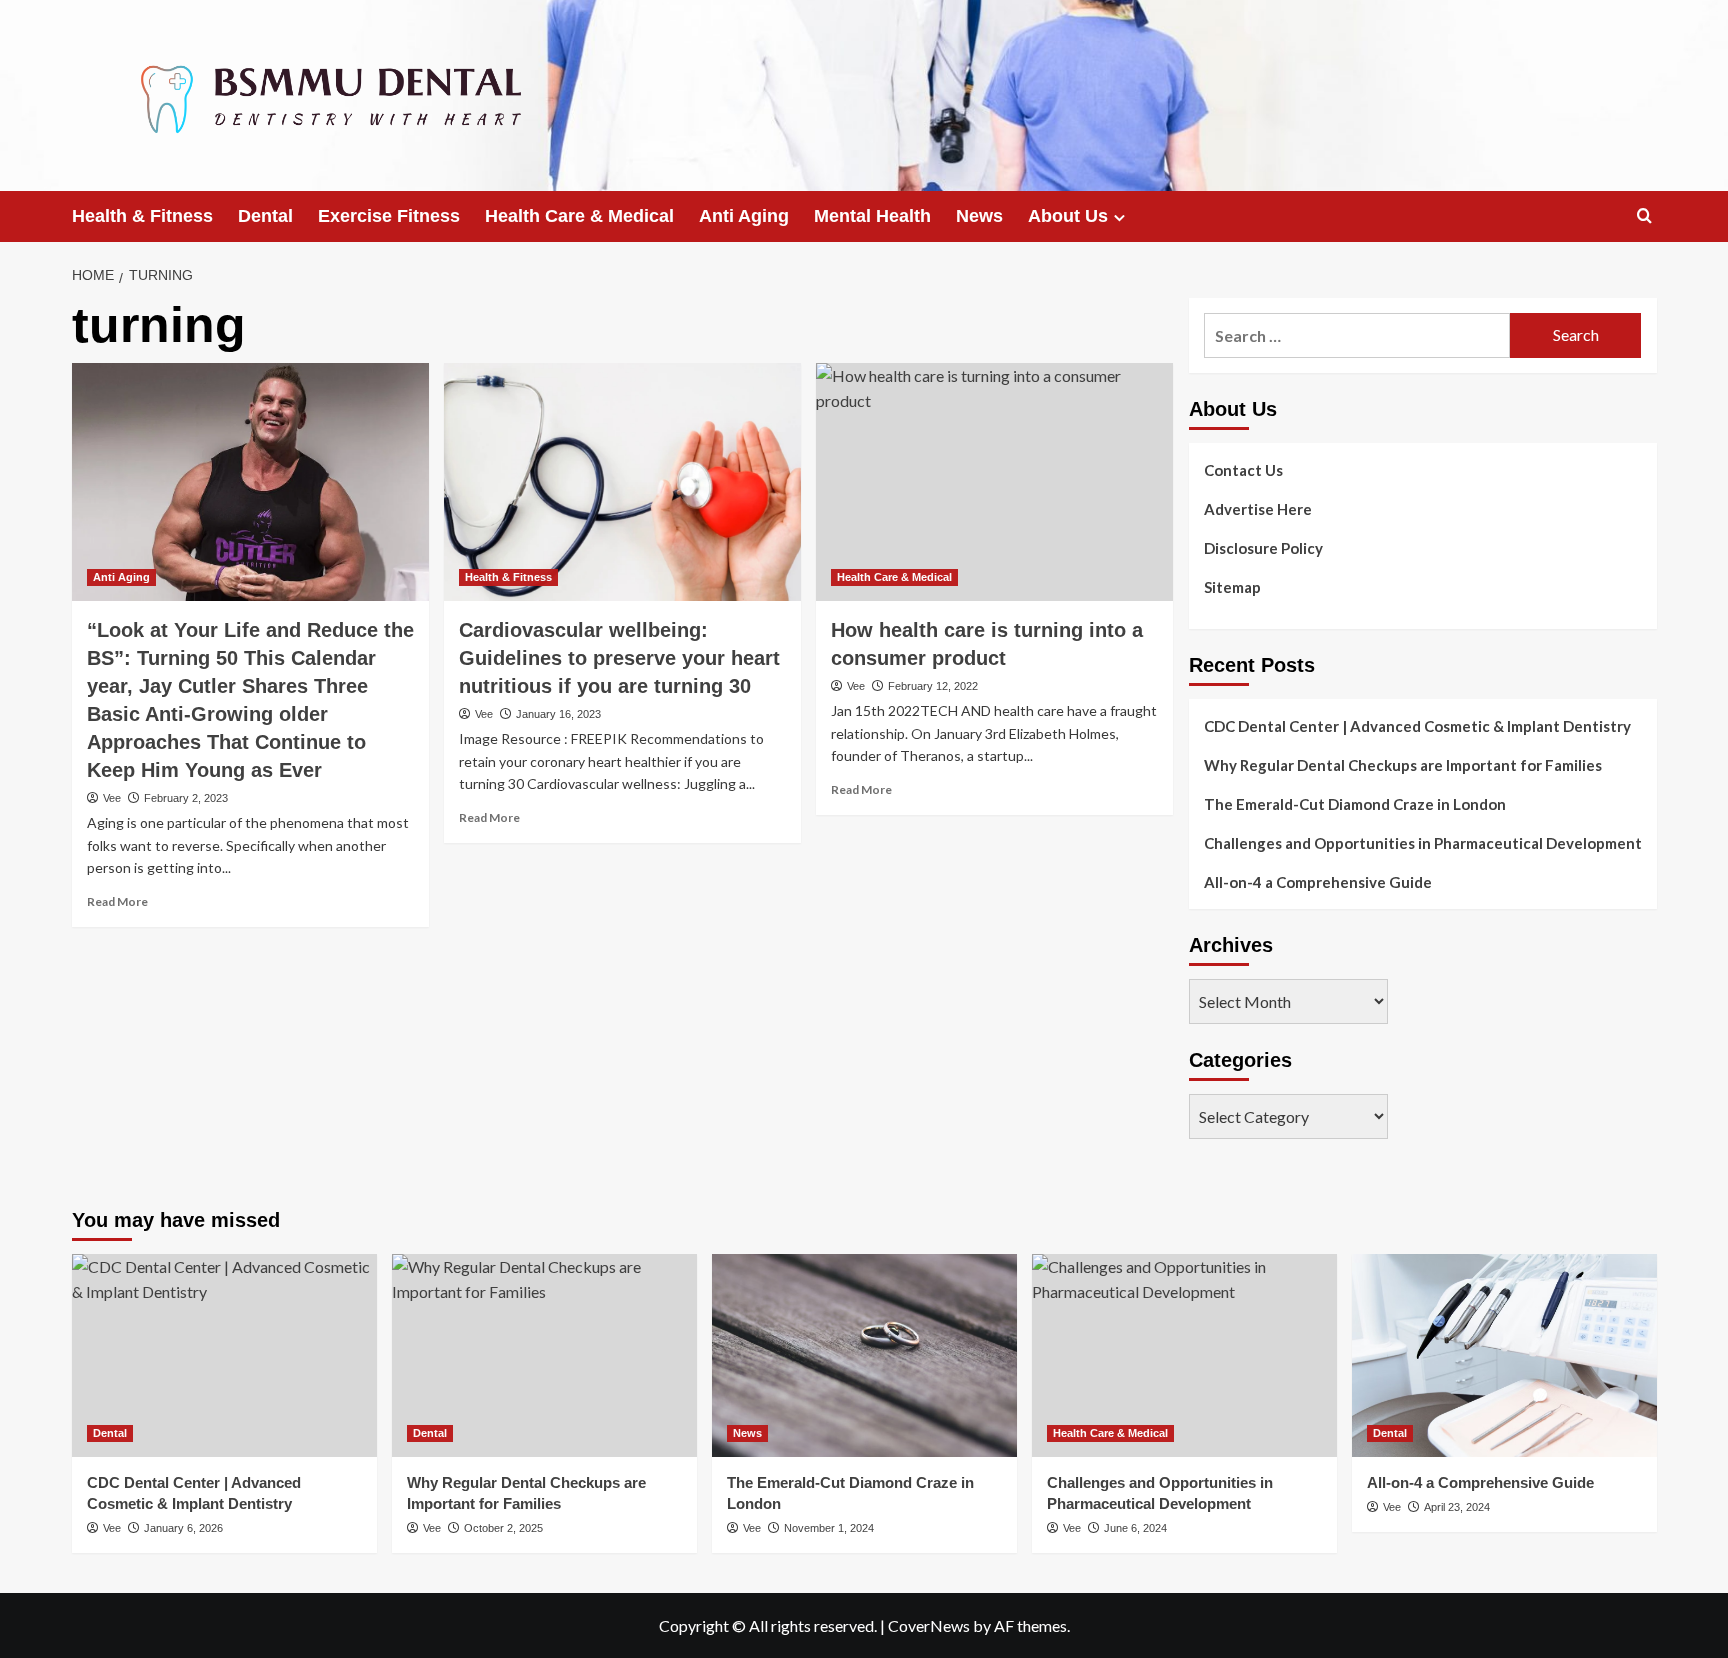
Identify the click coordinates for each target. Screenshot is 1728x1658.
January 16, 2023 (558, 714)
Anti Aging (744, 216)
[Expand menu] (1119, 217)
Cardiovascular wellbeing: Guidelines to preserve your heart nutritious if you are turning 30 (619, 658)
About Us (1068, 216)
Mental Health (872, 216)
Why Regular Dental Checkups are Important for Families (1403, 765)
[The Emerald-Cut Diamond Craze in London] (864, 1355)
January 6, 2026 (183, 1528)
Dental (265, 216)
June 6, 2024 (1135, 1528)
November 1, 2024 (829, 1528)
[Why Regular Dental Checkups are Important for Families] (544, 1355)
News (979, 216)
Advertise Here (1258, 509)
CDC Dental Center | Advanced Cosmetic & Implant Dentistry (1417, 726)
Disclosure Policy (1263, 548)
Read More (117, 901)
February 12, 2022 (933, 686)
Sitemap (1232, 587)
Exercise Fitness (389, 216)
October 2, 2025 (503, 1528)
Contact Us (1243, 470)
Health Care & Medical (579, 216)
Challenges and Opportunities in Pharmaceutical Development (1423, 843)
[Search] (1644, 216)
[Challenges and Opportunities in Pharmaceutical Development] (1184, 1355)
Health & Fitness (142, 216)
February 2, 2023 (186, 798)
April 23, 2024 (1457, 1507)
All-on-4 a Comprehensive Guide (1318, 882)
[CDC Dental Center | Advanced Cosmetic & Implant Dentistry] (224, 1355)
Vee (112, 798)
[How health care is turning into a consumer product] (994, 482)
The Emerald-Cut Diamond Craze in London (1355, 804)
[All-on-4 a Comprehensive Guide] (1504, 1355)
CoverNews (929, 1625)
